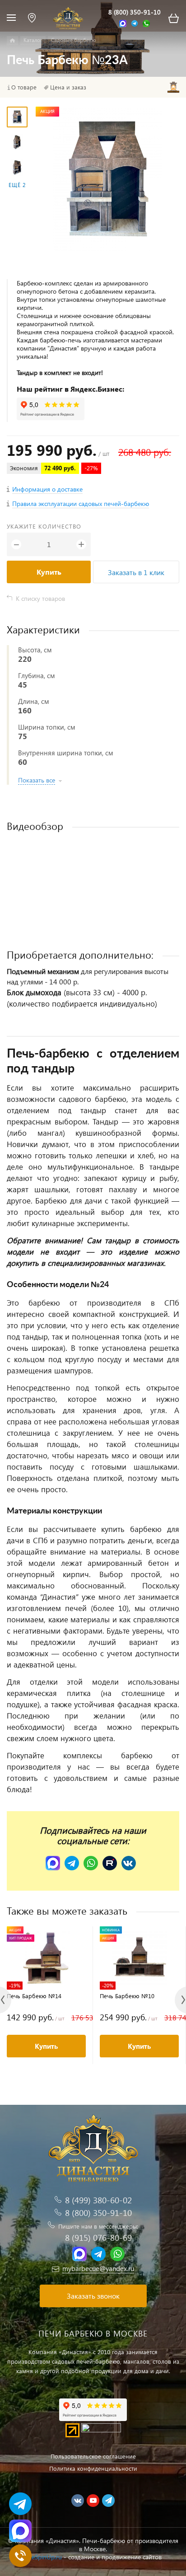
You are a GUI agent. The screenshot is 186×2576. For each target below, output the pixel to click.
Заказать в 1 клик (136, 572)
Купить (49, 572)
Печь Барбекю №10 (127, 1996)
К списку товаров (40, 598)
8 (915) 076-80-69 (98, 2237)
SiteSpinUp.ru (43, 2557)
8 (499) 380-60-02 (98, 2200)
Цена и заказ (68, 87)
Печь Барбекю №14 (34, 1996)
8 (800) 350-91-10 (135, 12)
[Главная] (12, 41)
